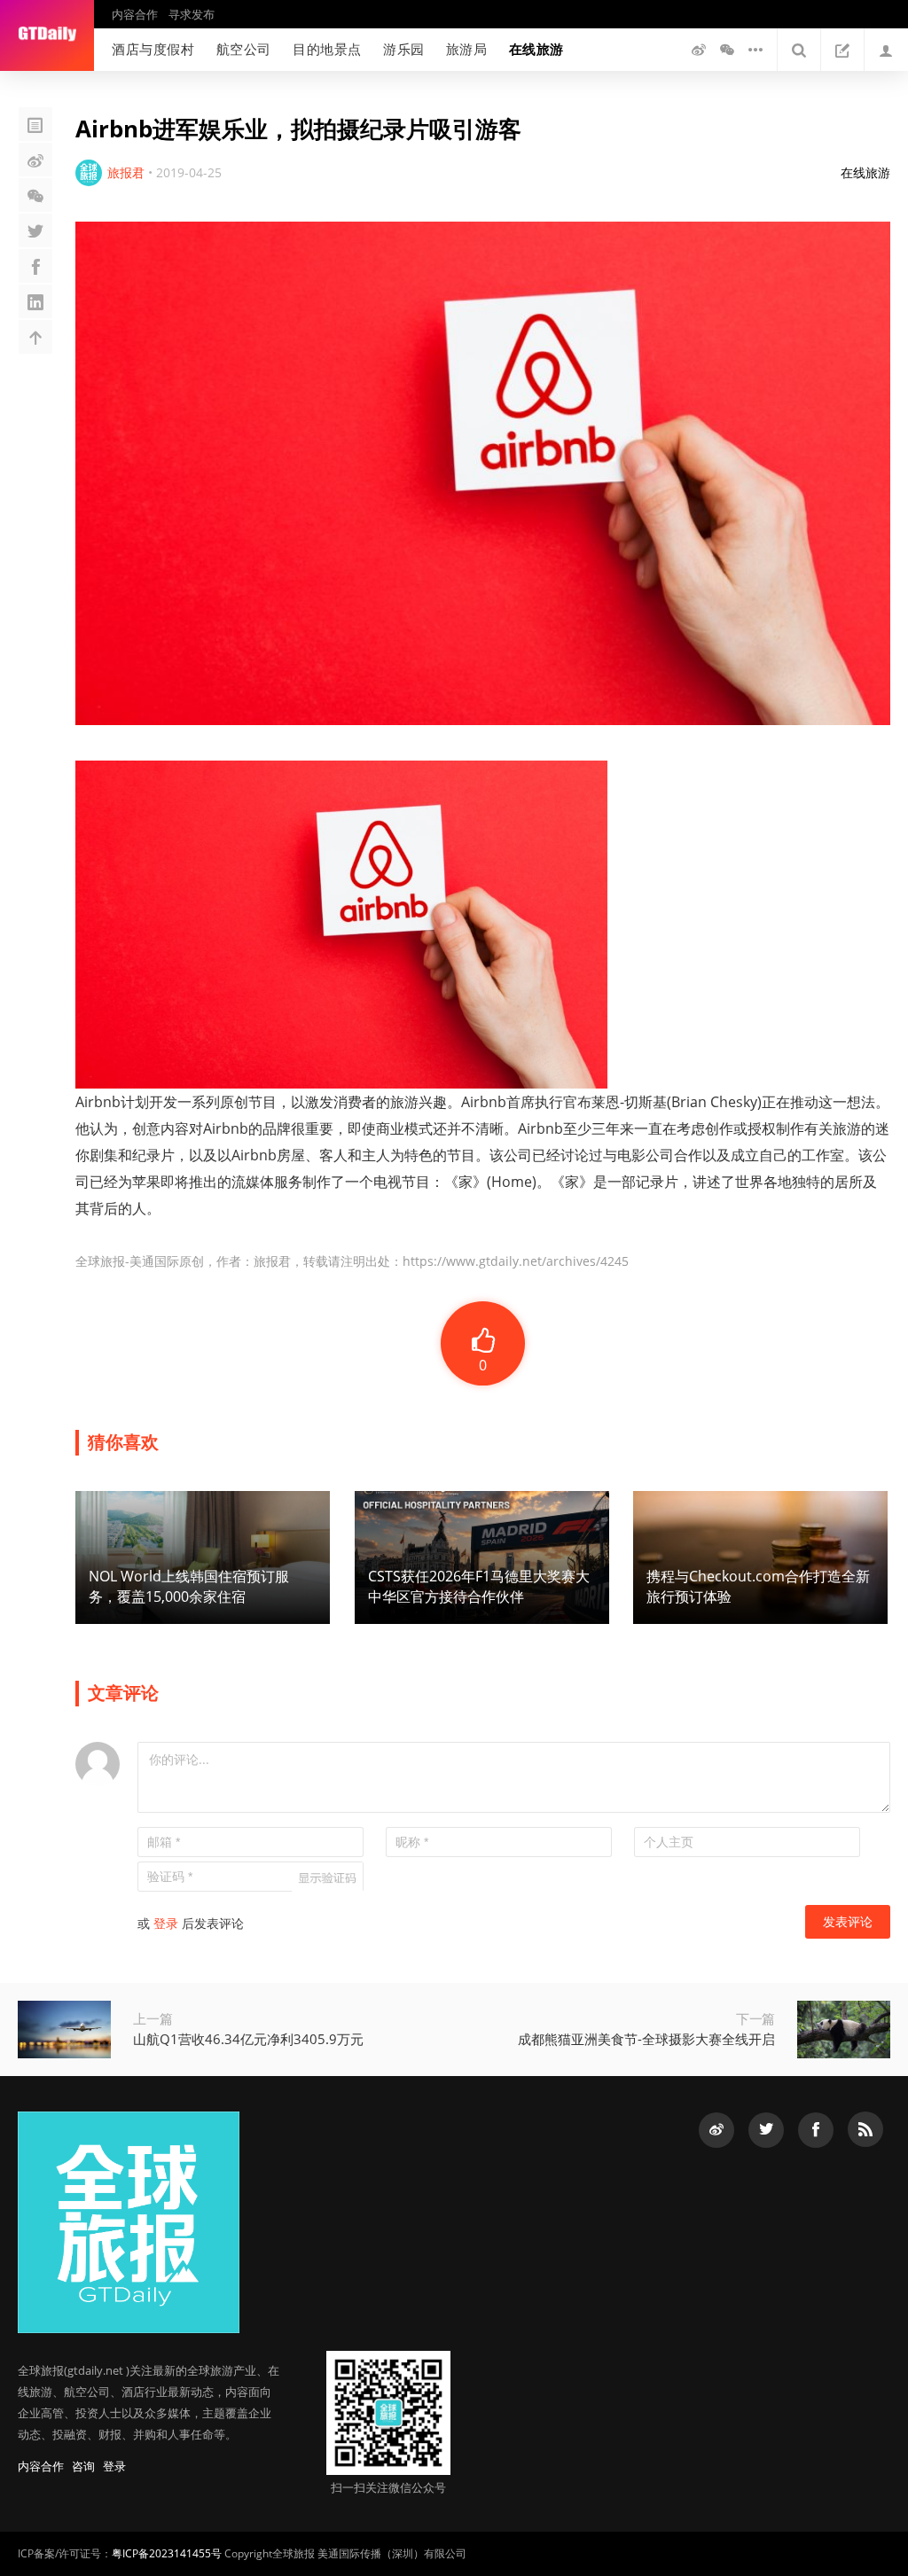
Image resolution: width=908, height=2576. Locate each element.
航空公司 (244, 49)
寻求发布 (192, 14)
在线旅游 (536, 49)
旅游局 (467, 49)
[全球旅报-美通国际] (47, 35)
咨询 (83, 2466)
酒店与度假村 (153, 49)
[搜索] (799, 50)
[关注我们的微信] (727, 50)
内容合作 (135, 14)
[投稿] (842, 50)
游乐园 (404, 49)
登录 (166, 1923)
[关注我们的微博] (699, 50)
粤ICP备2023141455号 (167, 2553)
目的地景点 (327, 49)
